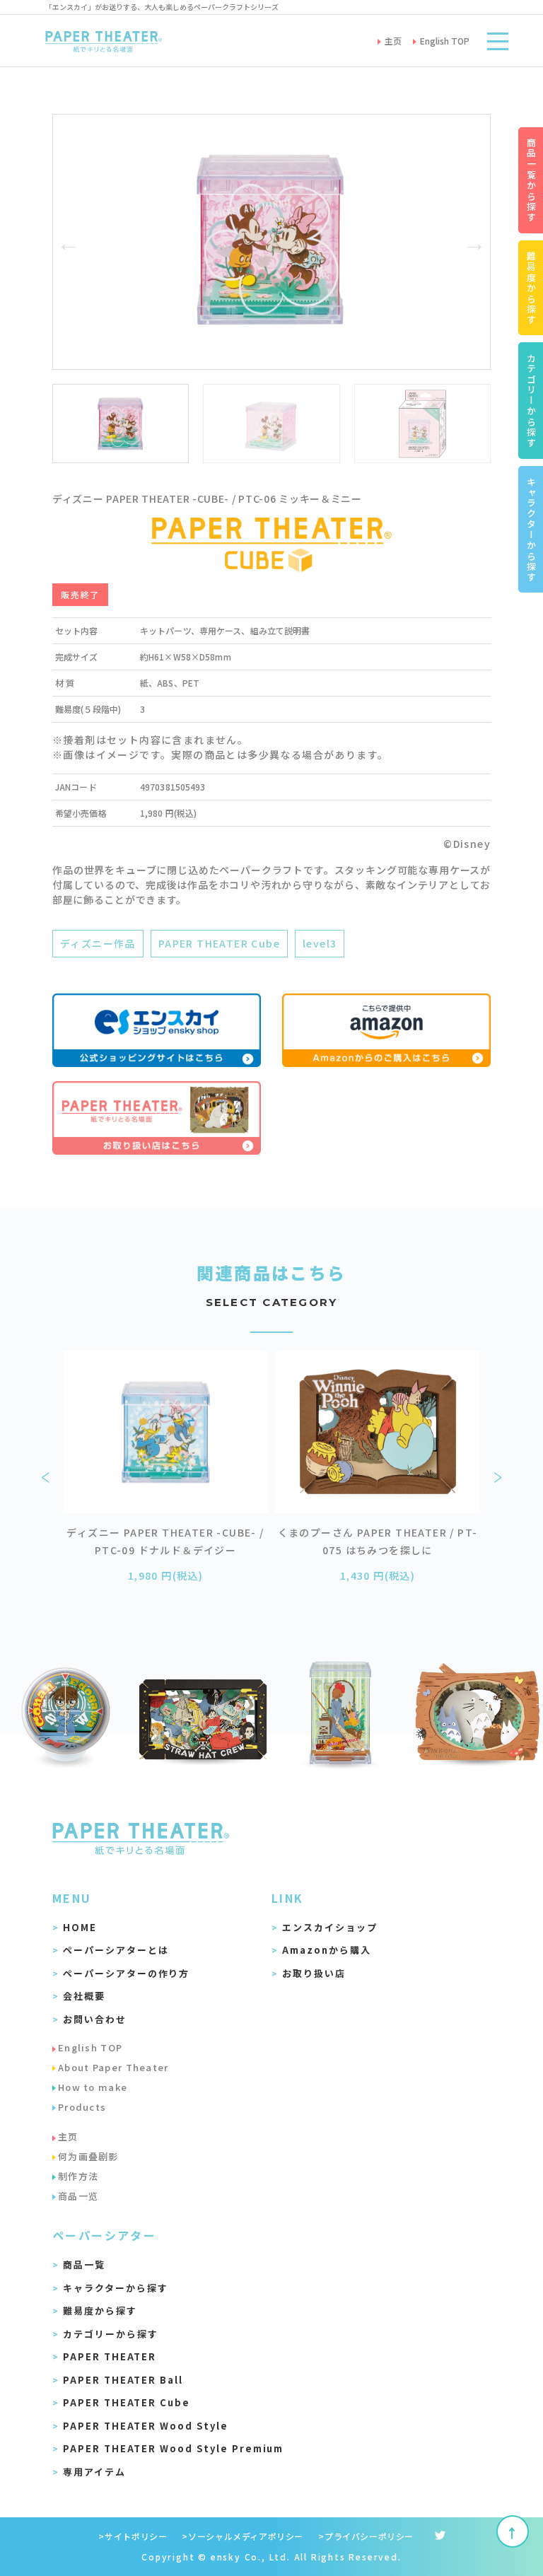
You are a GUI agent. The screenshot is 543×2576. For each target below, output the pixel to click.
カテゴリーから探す (111, 2334)
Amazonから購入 (327, 1950)
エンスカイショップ (330, 1927)
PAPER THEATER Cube (219, 943)
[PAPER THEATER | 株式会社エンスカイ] (104, 41)
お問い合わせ (95, 2019)
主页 (68, 2137)
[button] (69, 242)
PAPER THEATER (110, 2356)
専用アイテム (94, 2472)
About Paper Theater (113, 2067)
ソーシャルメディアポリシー (246, 2536)
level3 (320, 943)
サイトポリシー (136, 2536)
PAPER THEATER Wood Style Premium (173, 2448)
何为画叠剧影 (88, 2156)
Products (82, 2107)
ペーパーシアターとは (116, 1950)
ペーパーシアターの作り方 (126, 1973)
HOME (80, 1927)
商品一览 (78, 2196)
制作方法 (78, 2176)
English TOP (90, 2047)
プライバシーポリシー (369, 2536)
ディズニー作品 (98, 943)
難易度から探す (100, 2310)
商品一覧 (84, 2265)
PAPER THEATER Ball (123, 2380)
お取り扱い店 (314, 1973)
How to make (93, 2087)
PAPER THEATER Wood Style (146, 2426)
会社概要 (84, 1996)
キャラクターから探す (116, 2288)
